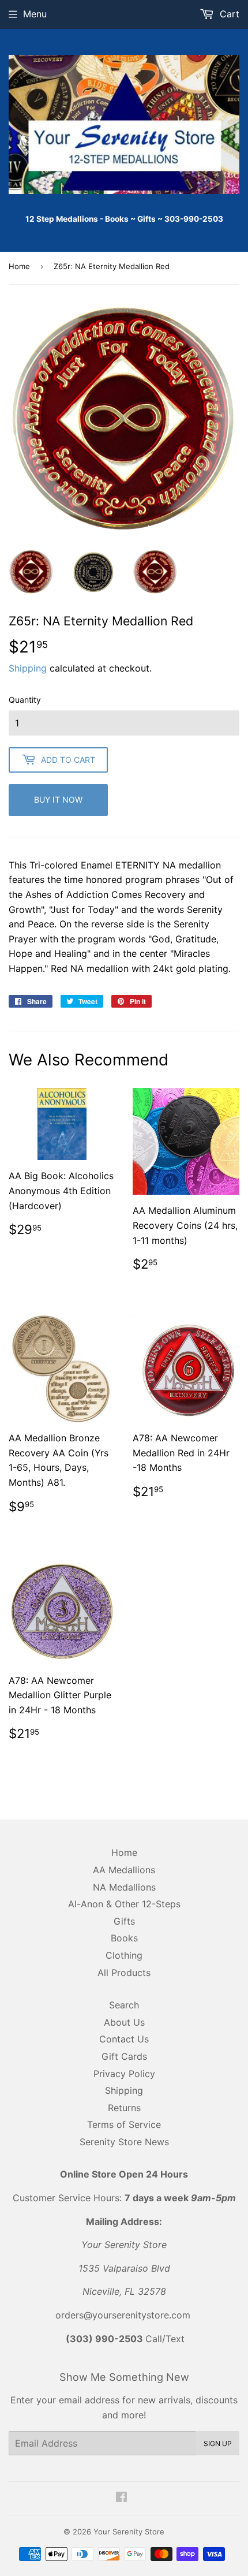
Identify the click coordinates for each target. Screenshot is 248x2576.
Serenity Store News (124, 2142)
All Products (124, 1973)
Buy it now (58, 799)
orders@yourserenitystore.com (123, 2315)
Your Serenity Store (129, 2532)
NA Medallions (124, 1887)
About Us (124, 2022)
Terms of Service (124, 2124)
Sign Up (218, 2443)
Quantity (25, 700)
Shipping (28, 668)
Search (124, 2005)
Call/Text (125, 2339)
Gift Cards (124, 2056)
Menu (35, 14)
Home (19, 266)
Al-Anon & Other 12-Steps (124, 1904)
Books (124, 1938)
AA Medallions (124, 1870)
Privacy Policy (124, 2074)
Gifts (124, 1921)
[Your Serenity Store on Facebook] (121, 2498)
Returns (124, 2108)
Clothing (124, 1955)
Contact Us (124, 2039)
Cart (228, 14)
